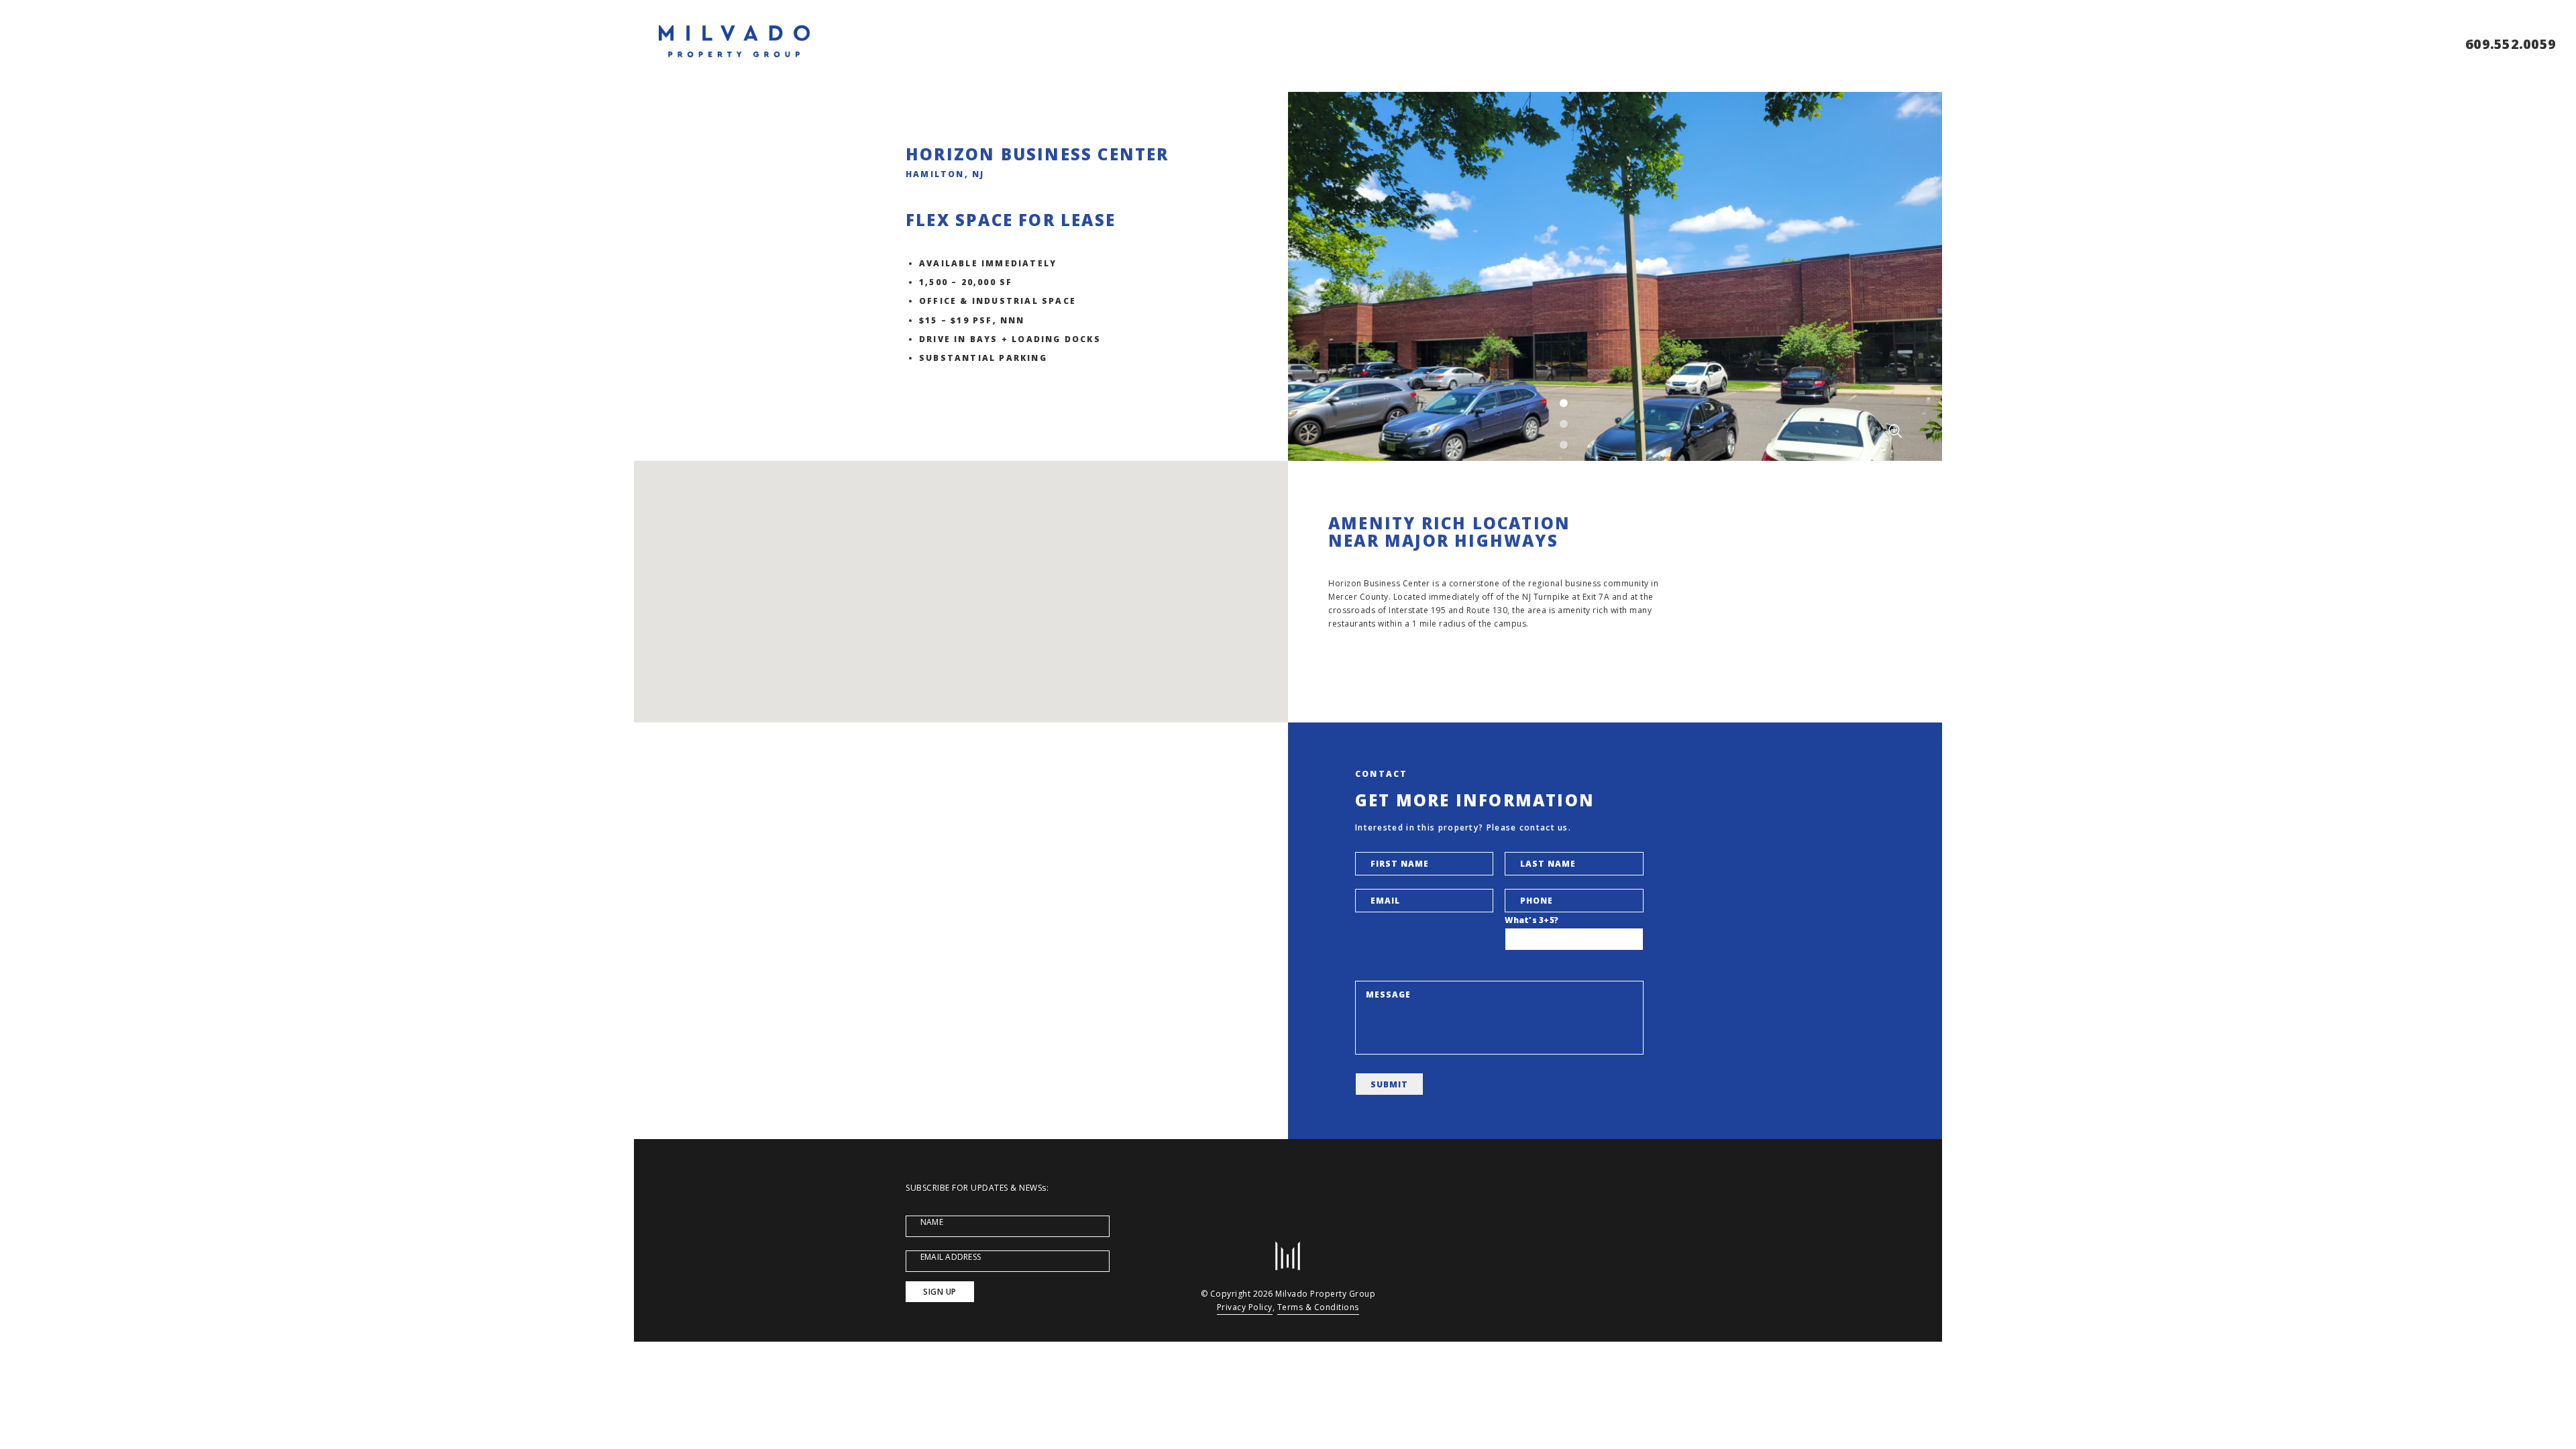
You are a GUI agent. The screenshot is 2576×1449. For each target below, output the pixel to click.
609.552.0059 (2511, 44)
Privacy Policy (1245, 1307)
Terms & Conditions (1318, 1307)
